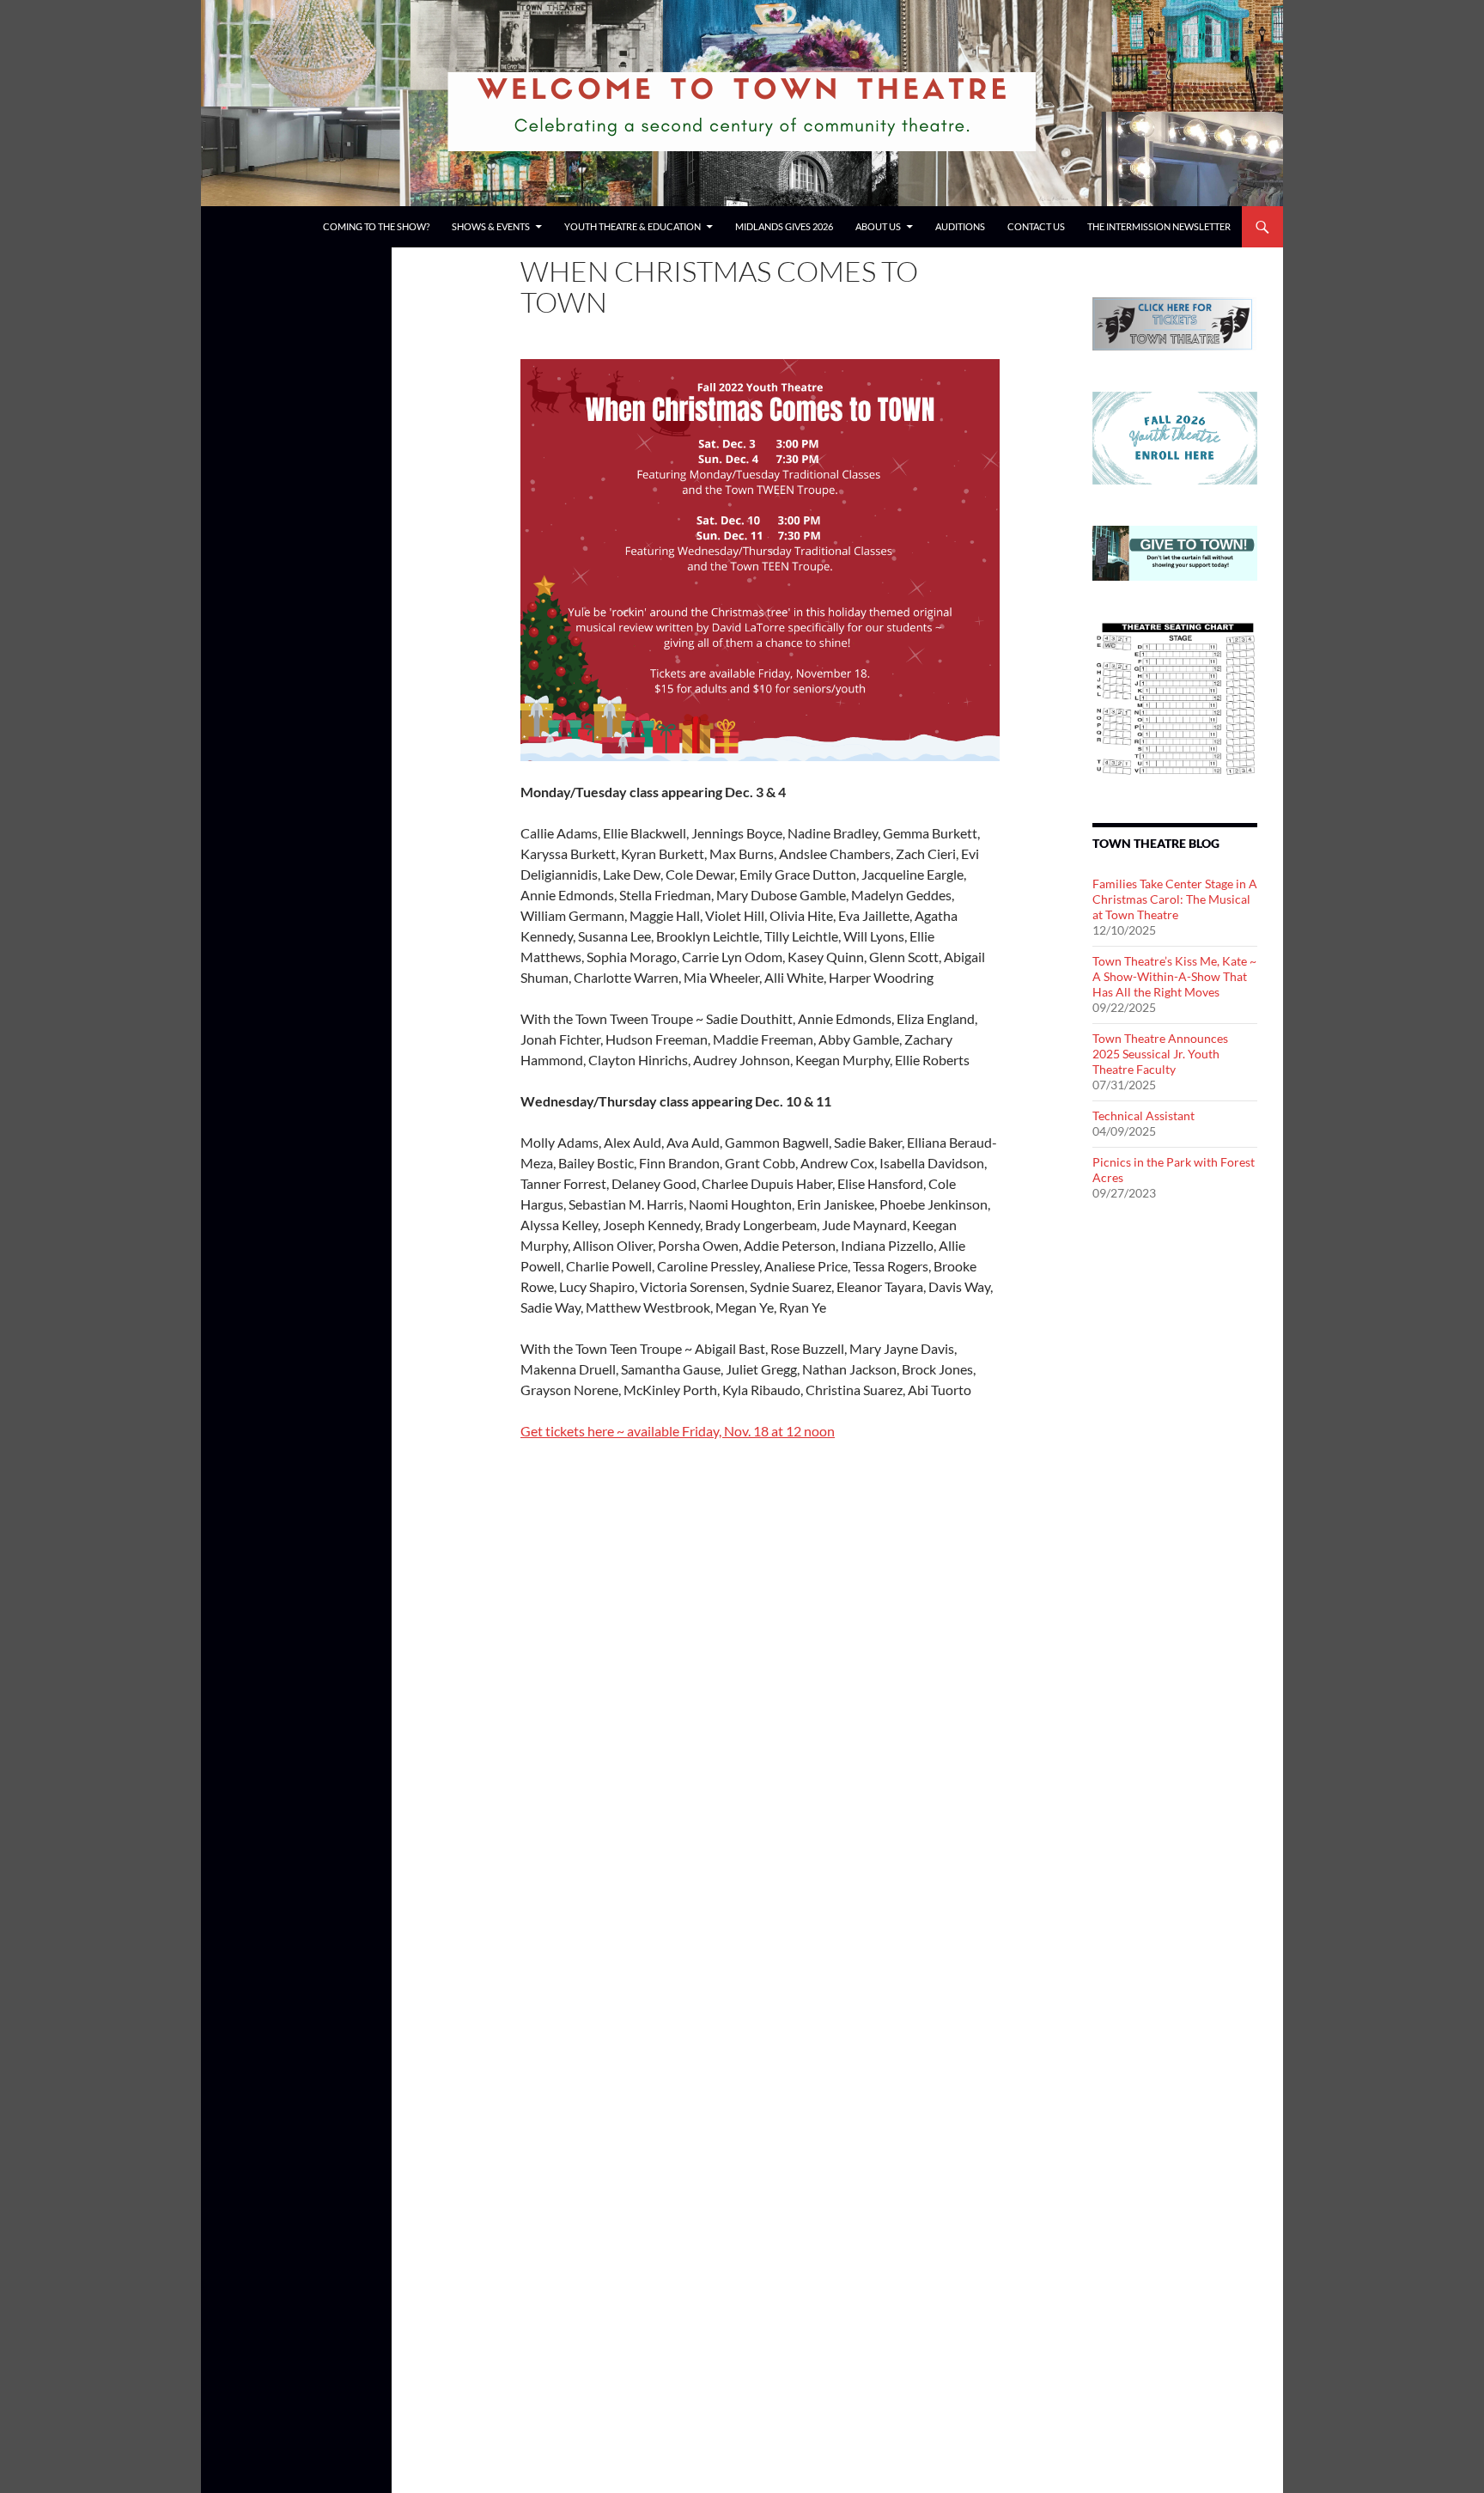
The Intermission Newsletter (1159, 226)
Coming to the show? (376, 226)
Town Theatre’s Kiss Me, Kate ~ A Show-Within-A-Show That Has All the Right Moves (1174, 976)
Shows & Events (491, 226)
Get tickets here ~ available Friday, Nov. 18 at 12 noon (678, 1431)
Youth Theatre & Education (633, 226)
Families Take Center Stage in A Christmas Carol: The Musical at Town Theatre (1175, 899)
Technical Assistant (1143, 1115)
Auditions (960, 226)
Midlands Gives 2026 (784, 226)
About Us (878, 226)
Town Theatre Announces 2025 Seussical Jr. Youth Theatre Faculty (1160, 1054)
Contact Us (1036, 226)
